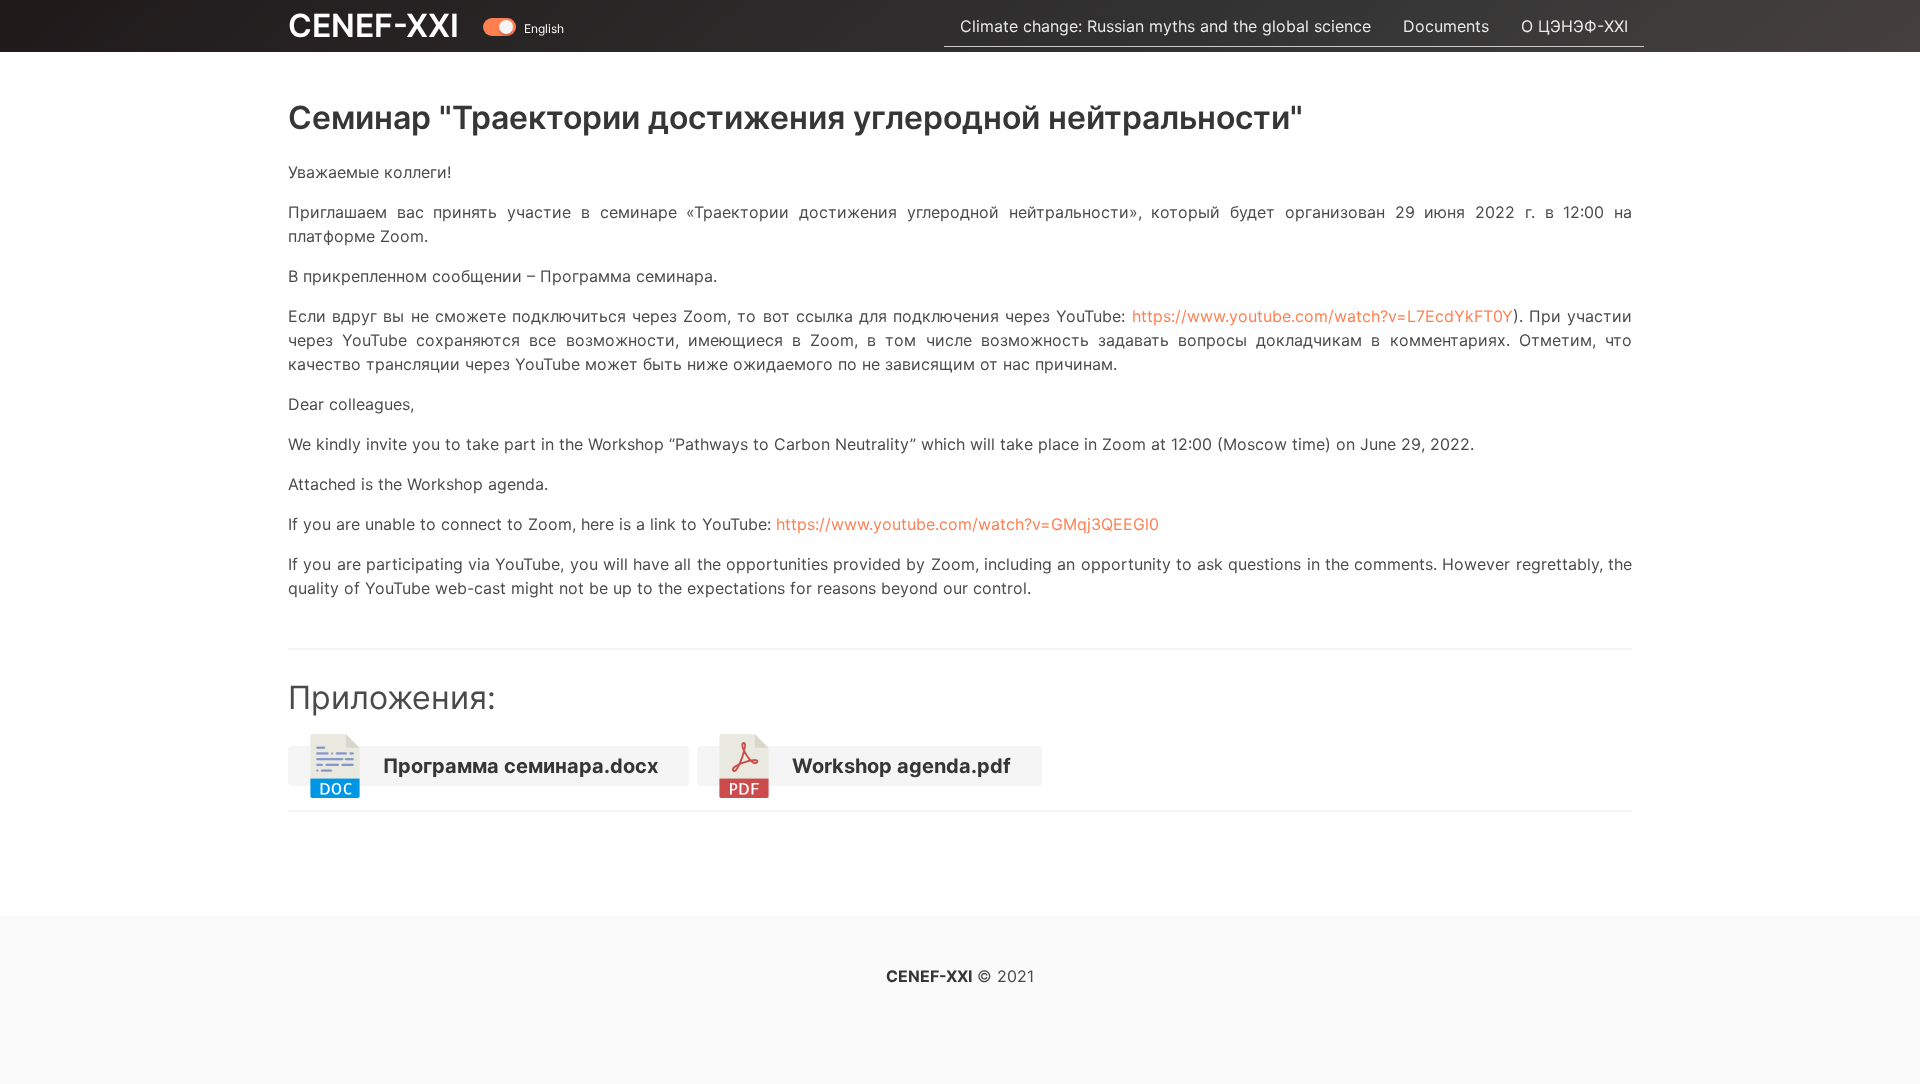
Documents (1446, 26)
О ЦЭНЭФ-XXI (1574, 26)
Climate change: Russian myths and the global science (1165, 26)
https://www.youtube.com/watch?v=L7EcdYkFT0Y (1322, 316)
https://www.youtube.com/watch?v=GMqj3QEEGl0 (967, 524)
